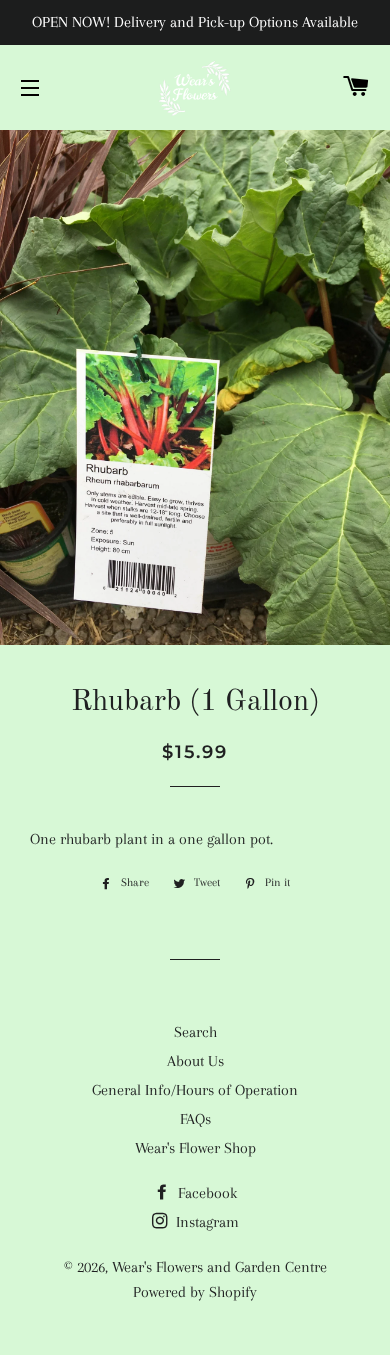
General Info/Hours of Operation (195, 1090)
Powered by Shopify (195, 1292)
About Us (195, 1061)
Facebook (205, 1193)
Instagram (205, 1222)
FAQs (195, 1119)
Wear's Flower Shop (195, 1148)
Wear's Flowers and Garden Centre (219, 1267)
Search (195, 1032)
